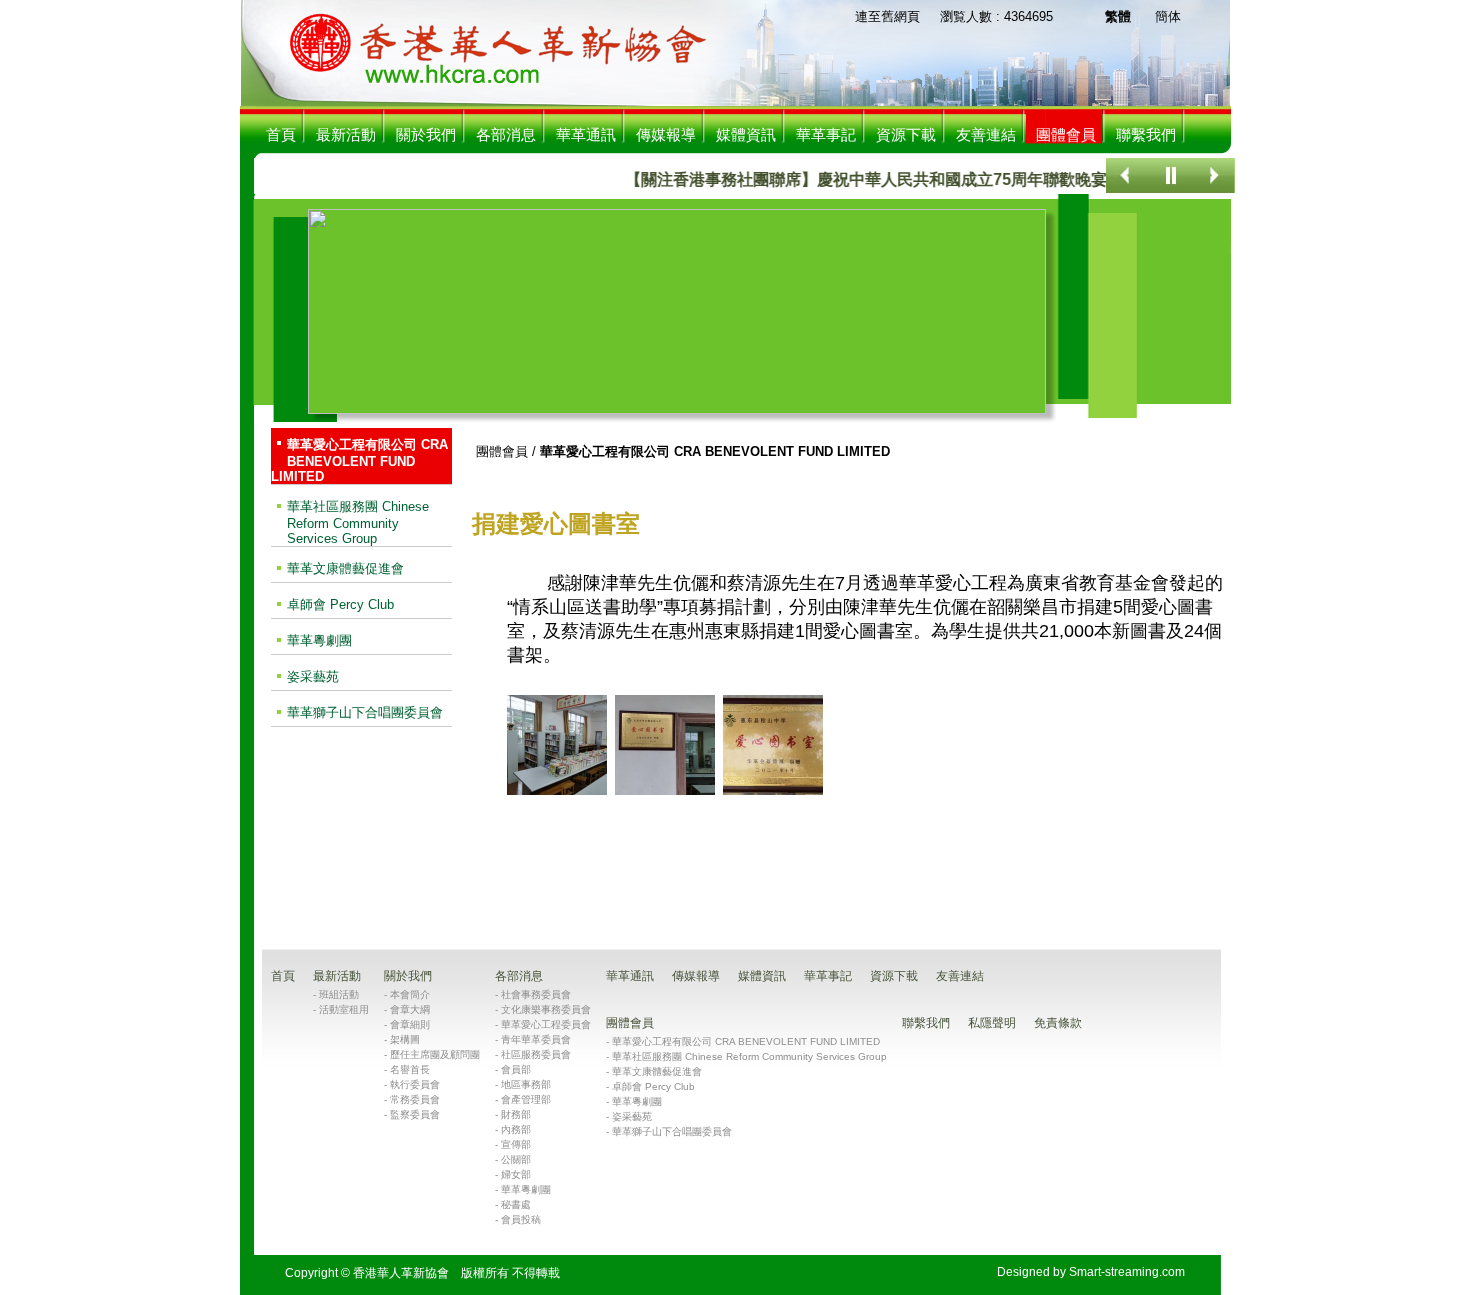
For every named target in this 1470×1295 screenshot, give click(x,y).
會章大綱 (410, 1009)
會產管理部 (526, 1099)
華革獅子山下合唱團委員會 (365, 712)
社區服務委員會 (536, 1054)
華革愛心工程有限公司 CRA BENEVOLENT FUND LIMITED (359, 460)
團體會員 (502, 451)
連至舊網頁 (887, 16)
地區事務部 (526, 1084)
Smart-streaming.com (1127, 1272)
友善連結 (986, 134)
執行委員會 (415, 1084)
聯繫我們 (1146, 134)
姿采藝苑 (313, 676)
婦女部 (516, 1174)
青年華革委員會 (536, 1039)
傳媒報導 (666, 134)
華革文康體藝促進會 (345, 568)
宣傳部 (516, 1144)
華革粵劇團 (319, 640)
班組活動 (339, 994)
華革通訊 (586, 134)
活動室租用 (344, 1009)
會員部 (516, 1069)
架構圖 (405, 1039)
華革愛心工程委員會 (546, 1024)
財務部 (516, 1114)
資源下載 (906, 134)
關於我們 (426, 134)
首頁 (281, 134)
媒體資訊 (746, 134)
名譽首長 (410, 1069)
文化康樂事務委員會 (546, 1009)
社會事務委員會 (536, 994)
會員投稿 (521, 1219)
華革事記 (826, 134)
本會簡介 (410, 994)
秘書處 (516, 1204)
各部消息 (506, 134)
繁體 (1118, 16)
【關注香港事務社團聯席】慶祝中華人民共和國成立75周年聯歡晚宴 (846, 179)
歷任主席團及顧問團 (435, 1054)
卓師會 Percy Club (340, 604)
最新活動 (346, 134)
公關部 (516, 1159)
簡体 (1168, 16)
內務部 (516, 1129)
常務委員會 (415, 1099)
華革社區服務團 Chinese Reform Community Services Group (358, 522)
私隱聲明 (992, 1023)
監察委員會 (415, 1114)
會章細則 (410, 1024)
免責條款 (1058, 1023)
